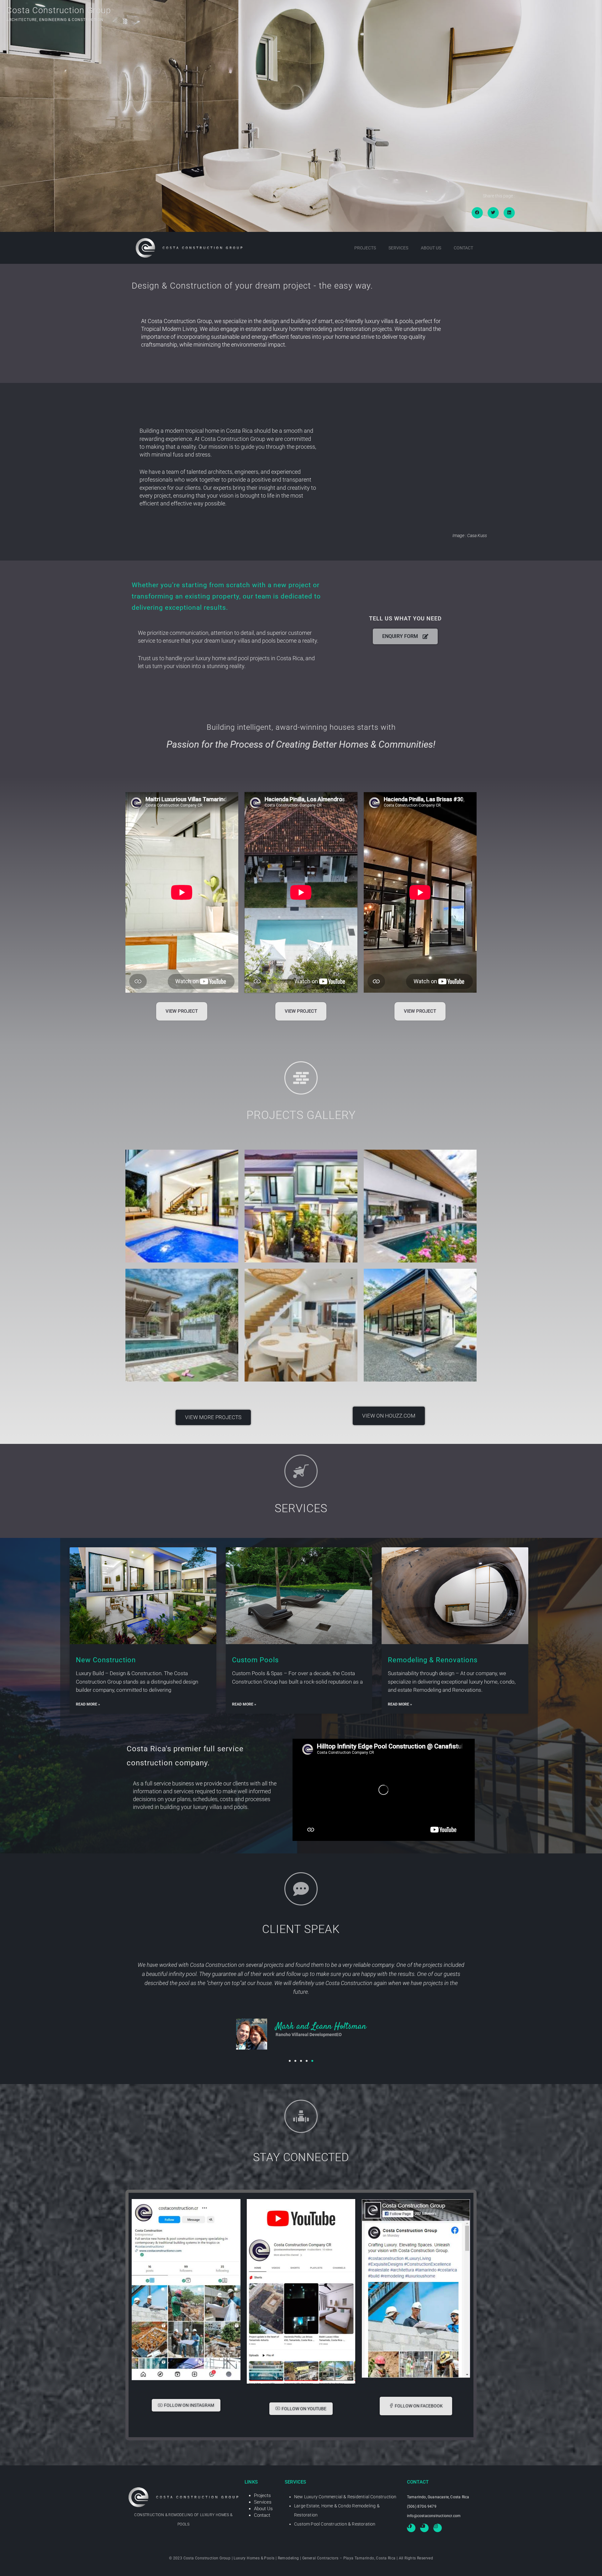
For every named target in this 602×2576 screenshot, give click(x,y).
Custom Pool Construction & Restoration (335, 2524)
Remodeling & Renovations (433, 1660)
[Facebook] (411, 2528)
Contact (463, 248)
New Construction (106, 1660)
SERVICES (301, 1508)
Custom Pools (255, 1660)
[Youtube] (424, 2528)
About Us (431, 248)
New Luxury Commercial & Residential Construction (345, 2497)
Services (398, 248)
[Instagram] (438, 2528)
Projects (365, 248)
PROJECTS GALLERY (301, 1115)
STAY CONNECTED (301, 2157)
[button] (477, 213)
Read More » (88, 1704)
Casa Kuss (477, 536)
